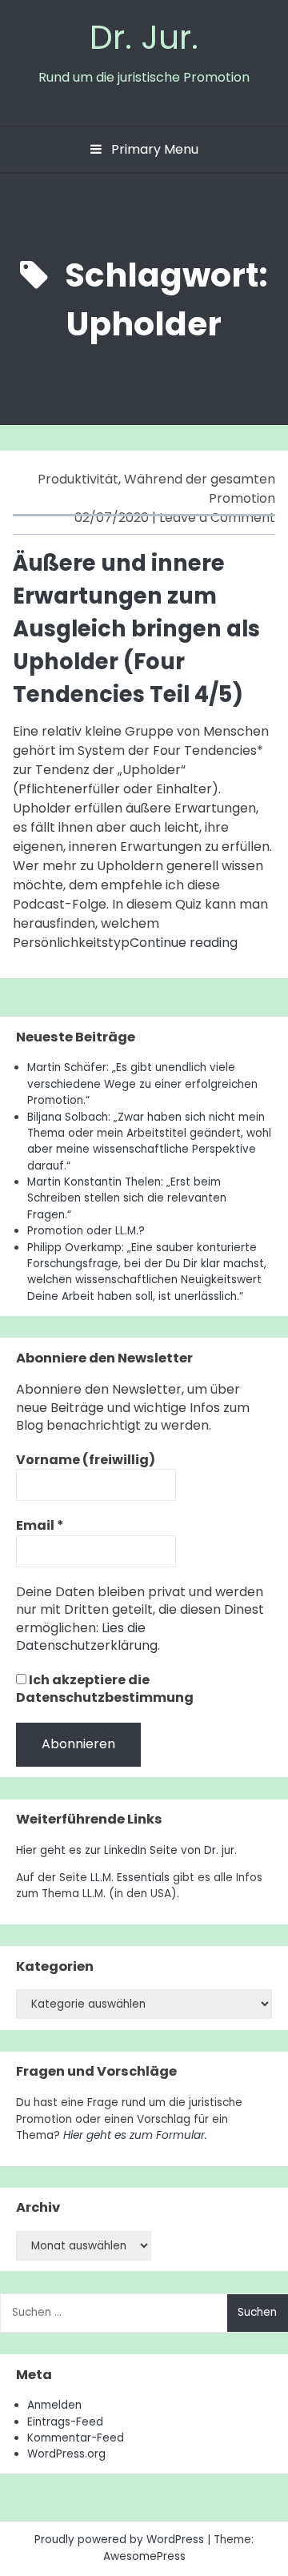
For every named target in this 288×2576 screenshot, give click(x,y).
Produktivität (78, 479)
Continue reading (184, 943)
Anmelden (54, 2405)
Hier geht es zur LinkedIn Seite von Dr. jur (125, 1850)
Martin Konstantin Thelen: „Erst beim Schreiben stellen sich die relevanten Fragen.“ (127, 1198)
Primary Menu (153, 149)
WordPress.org (66, 2454)
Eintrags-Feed (65, 2422)
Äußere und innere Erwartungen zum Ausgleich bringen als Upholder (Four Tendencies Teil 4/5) (136, 628)
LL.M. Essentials (130, 1878)
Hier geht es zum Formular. (135, 2135)
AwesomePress (144, 2556)
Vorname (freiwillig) (86, 1460)
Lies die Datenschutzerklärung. (88, 1637)
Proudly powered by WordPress (121, 2540)
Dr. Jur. (144, 37)
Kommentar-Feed (76, 2438)
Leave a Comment (217, 518)
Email (40, 1526)
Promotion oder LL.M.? (86, 1231)
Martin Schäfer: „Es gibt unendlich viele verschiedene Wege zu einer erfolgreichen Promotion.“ (142, 1084)
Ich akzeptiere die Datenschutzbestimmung (105, 1689)
